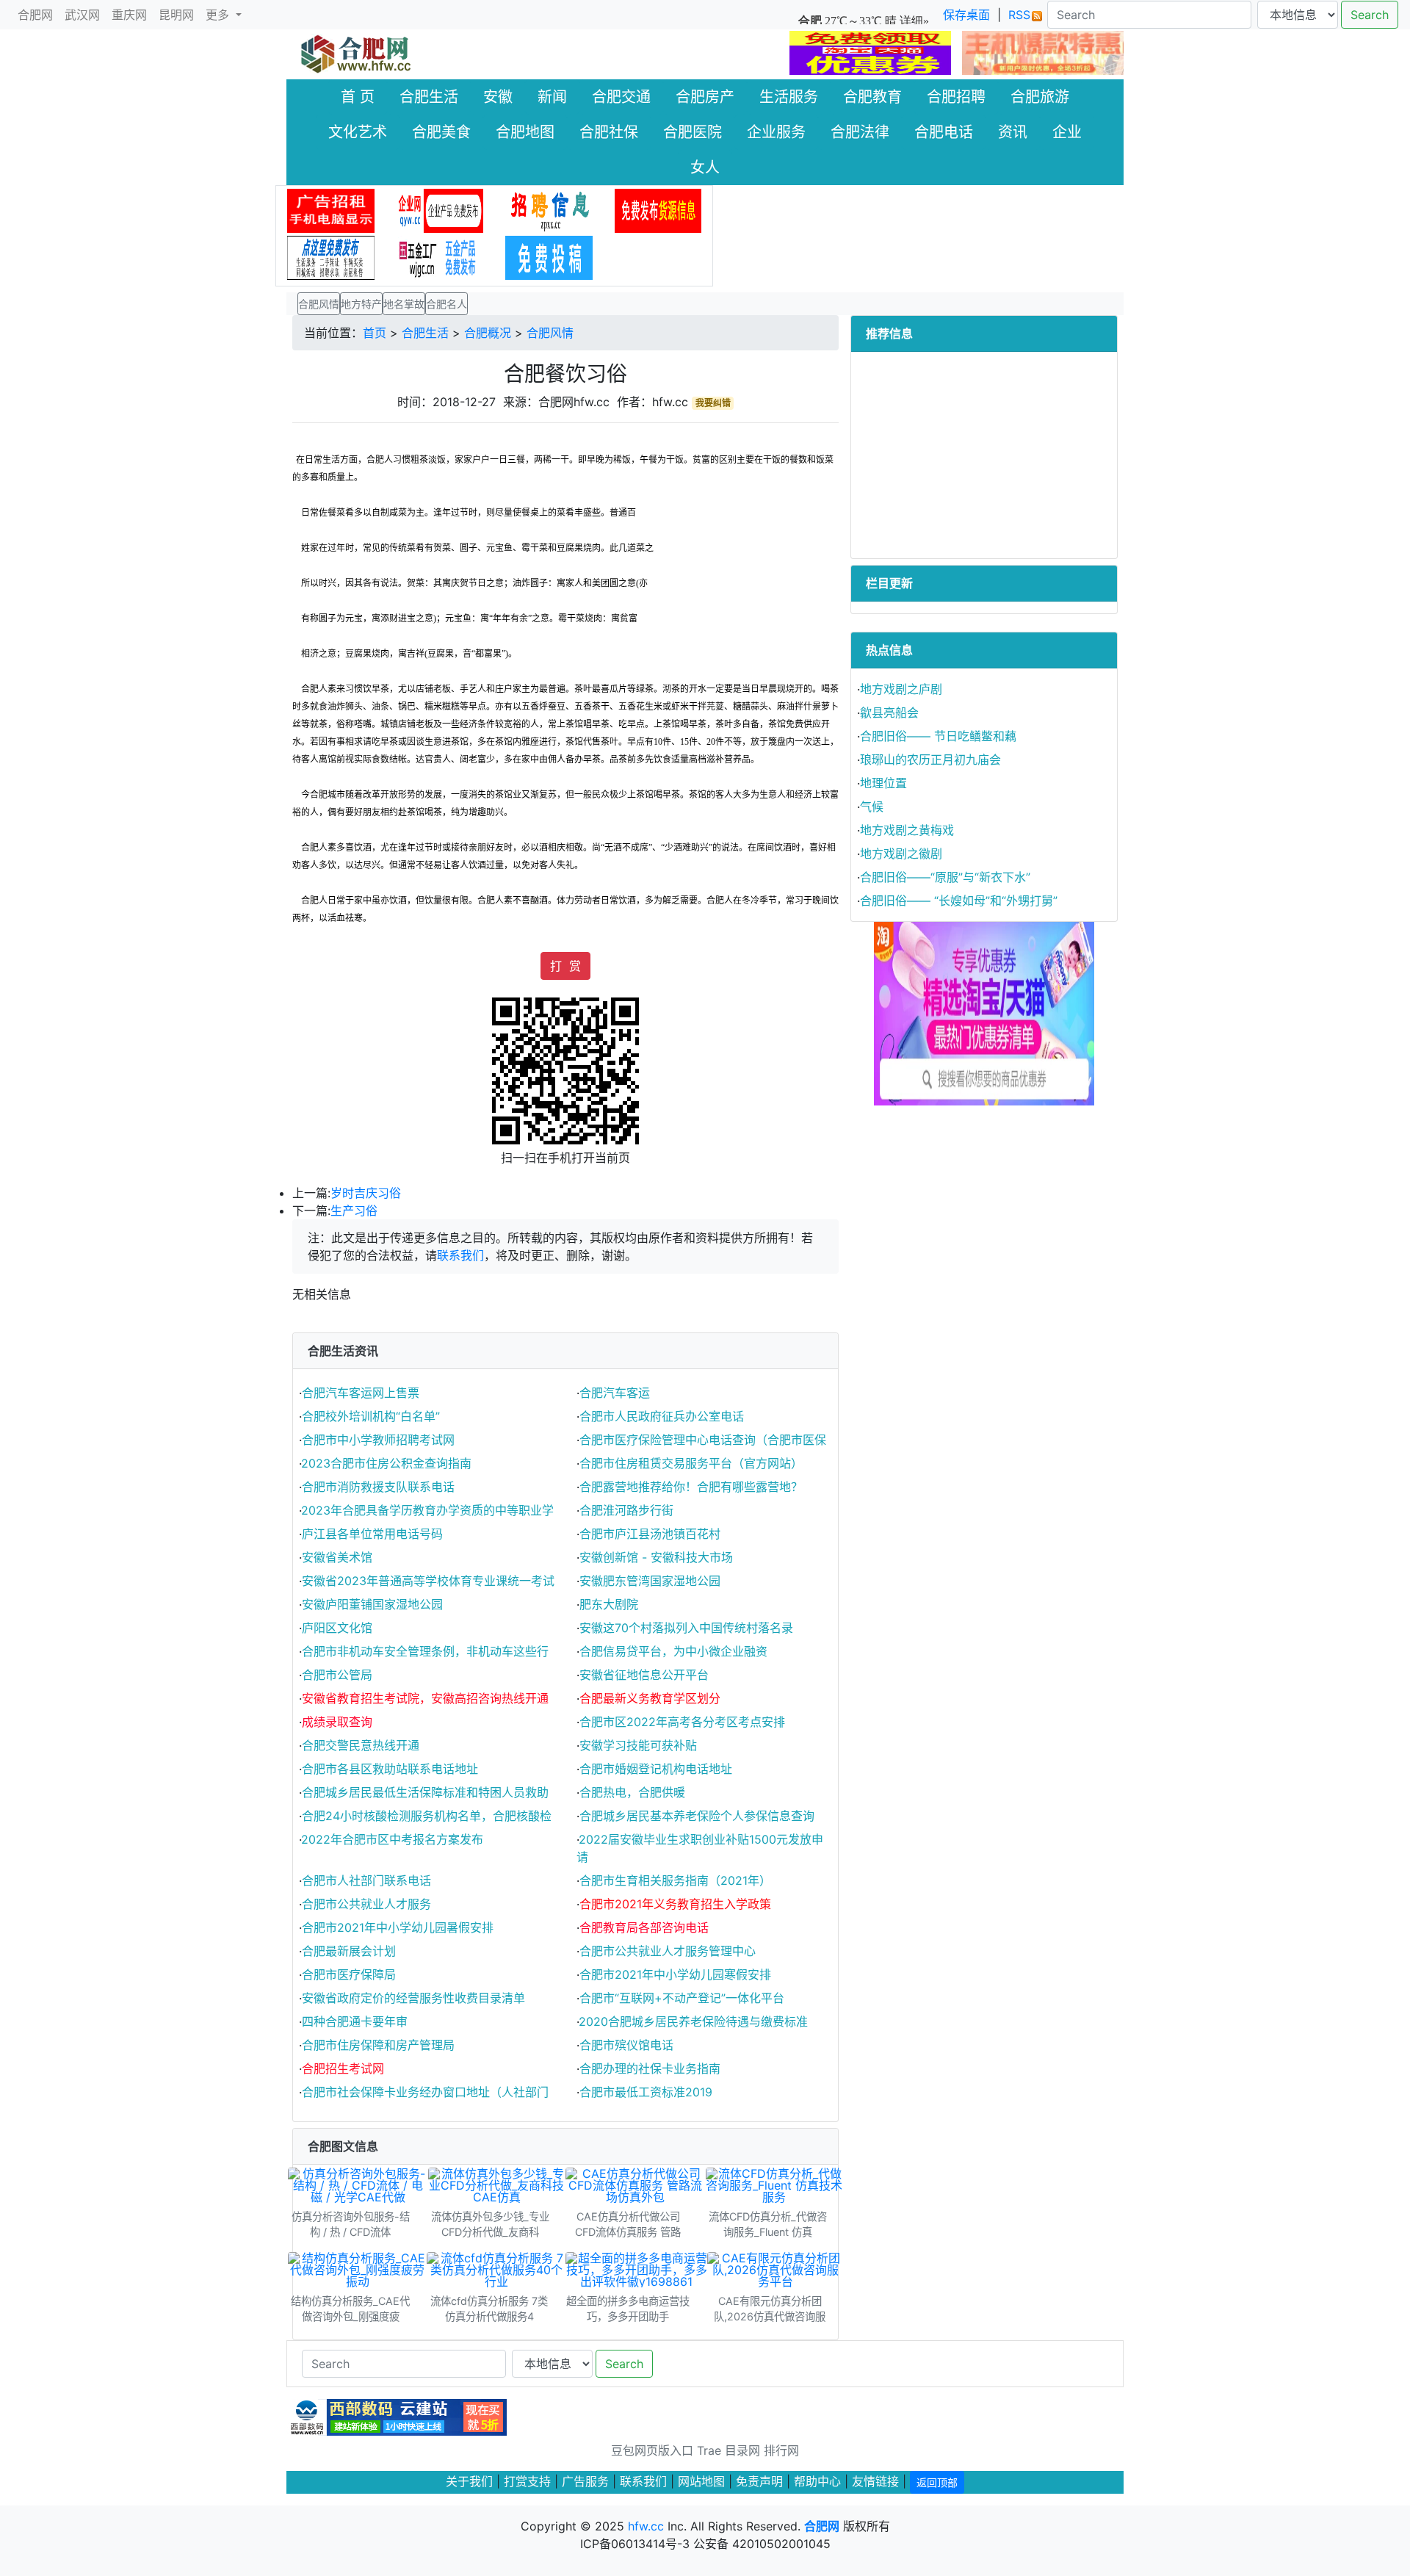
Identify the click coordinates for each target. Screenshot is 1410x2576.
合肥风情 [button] (319, 304)
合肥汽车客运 (615, 1393)
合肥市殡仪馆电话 (626, 2045)
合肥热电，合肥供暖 (632, 1792)
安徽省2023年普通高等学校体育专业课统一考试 (428, 1581)
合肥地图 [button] (525, 132)
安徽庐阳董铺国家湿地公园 (372, 1604)
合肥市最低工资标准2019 (646, 2092)
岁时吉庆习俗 (366, 1193)
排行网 (781, 2450)
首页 (375, 333)
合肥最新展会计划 (349, 1951)
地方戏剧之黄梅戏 (907, 830)
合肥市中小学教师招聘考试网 (378, 1440)
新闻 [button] (552, 97)
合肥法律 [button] (860, 132)
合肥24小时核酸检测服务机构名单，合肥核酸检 (427, 1816)
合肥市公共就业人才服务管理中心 (668, 1951)
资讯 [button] (1013, 132)
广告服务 (585, 2481)
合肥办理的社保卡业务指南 (650, 2068)
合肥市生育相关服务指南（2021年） (675, 1880)
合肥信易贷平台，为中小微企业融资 (673, 1651)
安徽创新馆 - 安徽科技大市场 (656, 1557)
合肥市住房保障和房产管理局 (378, 2045)
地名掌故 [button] (404, 304)
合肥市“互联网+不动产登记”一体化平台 (682, 1998)
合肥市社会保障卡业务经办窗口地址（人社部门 (425, 2092)
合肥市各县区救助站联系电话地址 (390, 1769)
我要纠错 (713, 403)
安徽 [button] (498, 97)
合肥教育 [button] (872, 97)
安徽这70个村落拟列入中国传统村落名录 (686, 1628)
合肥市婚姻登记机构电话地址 (656, 1769)
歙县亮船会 (889, 712)
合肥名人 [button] (446, 304)
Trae (709, 2450)
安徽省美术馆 (337, 1557)
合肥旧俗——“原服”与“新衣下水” (945, 877)
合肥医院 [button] (693, 132)
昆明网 (176, 15)
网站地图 (701, 2481)
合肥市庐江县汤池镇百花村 (650, 1534)
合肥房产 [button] (705, 97)
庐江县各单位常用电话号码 (372, 1534)
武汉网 (82, 15)
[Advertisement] (984, 455)
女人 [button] (705, 167)
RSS (1019, 15)
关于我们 (469, 2481)
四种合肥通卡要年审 (355, 2021)
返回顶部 (937, 2482)
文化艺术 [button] (358, 132)
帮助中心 (817, 2481)
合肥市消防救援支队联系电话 (378, 1487)
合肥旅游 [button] (1040, 97)
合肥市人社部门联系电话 (366, 1880)
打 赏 (565, 966)
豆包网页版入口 (652, 2450)
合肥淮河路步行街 (626, 1510)
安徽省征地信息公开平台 (644, 1675)
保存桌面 (966, 15)
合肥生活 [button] (429, 97)
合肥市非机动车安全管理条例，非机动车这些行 (425, 1651)
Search (1370, 15)
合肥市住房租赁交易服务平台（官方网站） (691, 1463)
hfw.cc (646, 2526)
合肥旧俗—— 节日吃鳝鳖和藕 (938, 736)
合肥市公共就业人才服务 (366, 1904)
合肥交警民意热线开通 (361, 1745)
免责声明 (759, 2481)
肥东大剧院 (609, 1604)
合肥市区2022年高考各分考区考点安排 (682, 1722)
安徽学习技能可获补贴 (638, 1745)
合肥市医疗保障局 (349, 1974)
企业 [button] (1067, 132)
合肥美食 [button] (441, 132)
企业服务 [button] (776, 132)
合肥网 (35, 15)
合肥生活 (425, 333)
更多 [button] (219, 15)
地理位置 (883, 783)
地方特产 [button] (361, 304)
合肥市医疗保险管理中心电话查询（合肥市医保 (703, 1440)
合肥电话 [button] (944, 132)
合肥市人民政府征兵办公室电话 (662, 1416)
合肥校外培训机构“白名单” (371, 1416)
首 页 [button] (358, 97)
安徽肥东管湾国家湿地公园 (650, 1581)
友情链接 (875, 2481)
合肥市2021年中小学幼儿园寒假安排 (675, 1974)
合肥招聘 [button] (956, 97)
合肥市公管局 (337, 1675)
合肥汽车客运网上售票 (361, 1393)
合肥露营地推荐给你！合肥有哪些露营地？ (691, 1487)
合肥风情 (550, 333)
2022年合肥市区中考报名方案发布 (392, 1839)
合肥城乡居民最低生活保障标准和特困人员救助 (425, 1792)
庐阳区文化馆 (337, 1628)
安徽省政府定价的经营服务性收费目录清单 (413, 1998)
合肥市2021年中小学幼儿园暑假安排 (398, 1927)
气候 (872, 807)
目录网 (742, 2450)
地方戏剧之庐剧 (901, 689)
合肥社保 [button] (609, 132)
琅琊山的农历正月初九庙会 (930, 760)
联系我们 (460, 1255)
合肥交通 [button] (621, 97)
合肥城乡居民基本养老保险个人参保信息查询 (697, 1816)
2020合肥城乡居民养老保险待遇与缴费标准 (693, 2021)
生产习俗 (354, 1211)
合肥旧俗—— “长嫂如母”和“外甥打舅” (959, 901)
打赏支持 (529, 2481)
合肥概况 (488, 333)
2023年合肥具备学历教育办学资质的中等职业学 (427, 1510)
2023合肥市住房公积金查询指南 (386, 1463)
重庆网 (129, 15)
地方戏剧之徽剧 (901, 854)
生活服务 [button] (789, 97)
